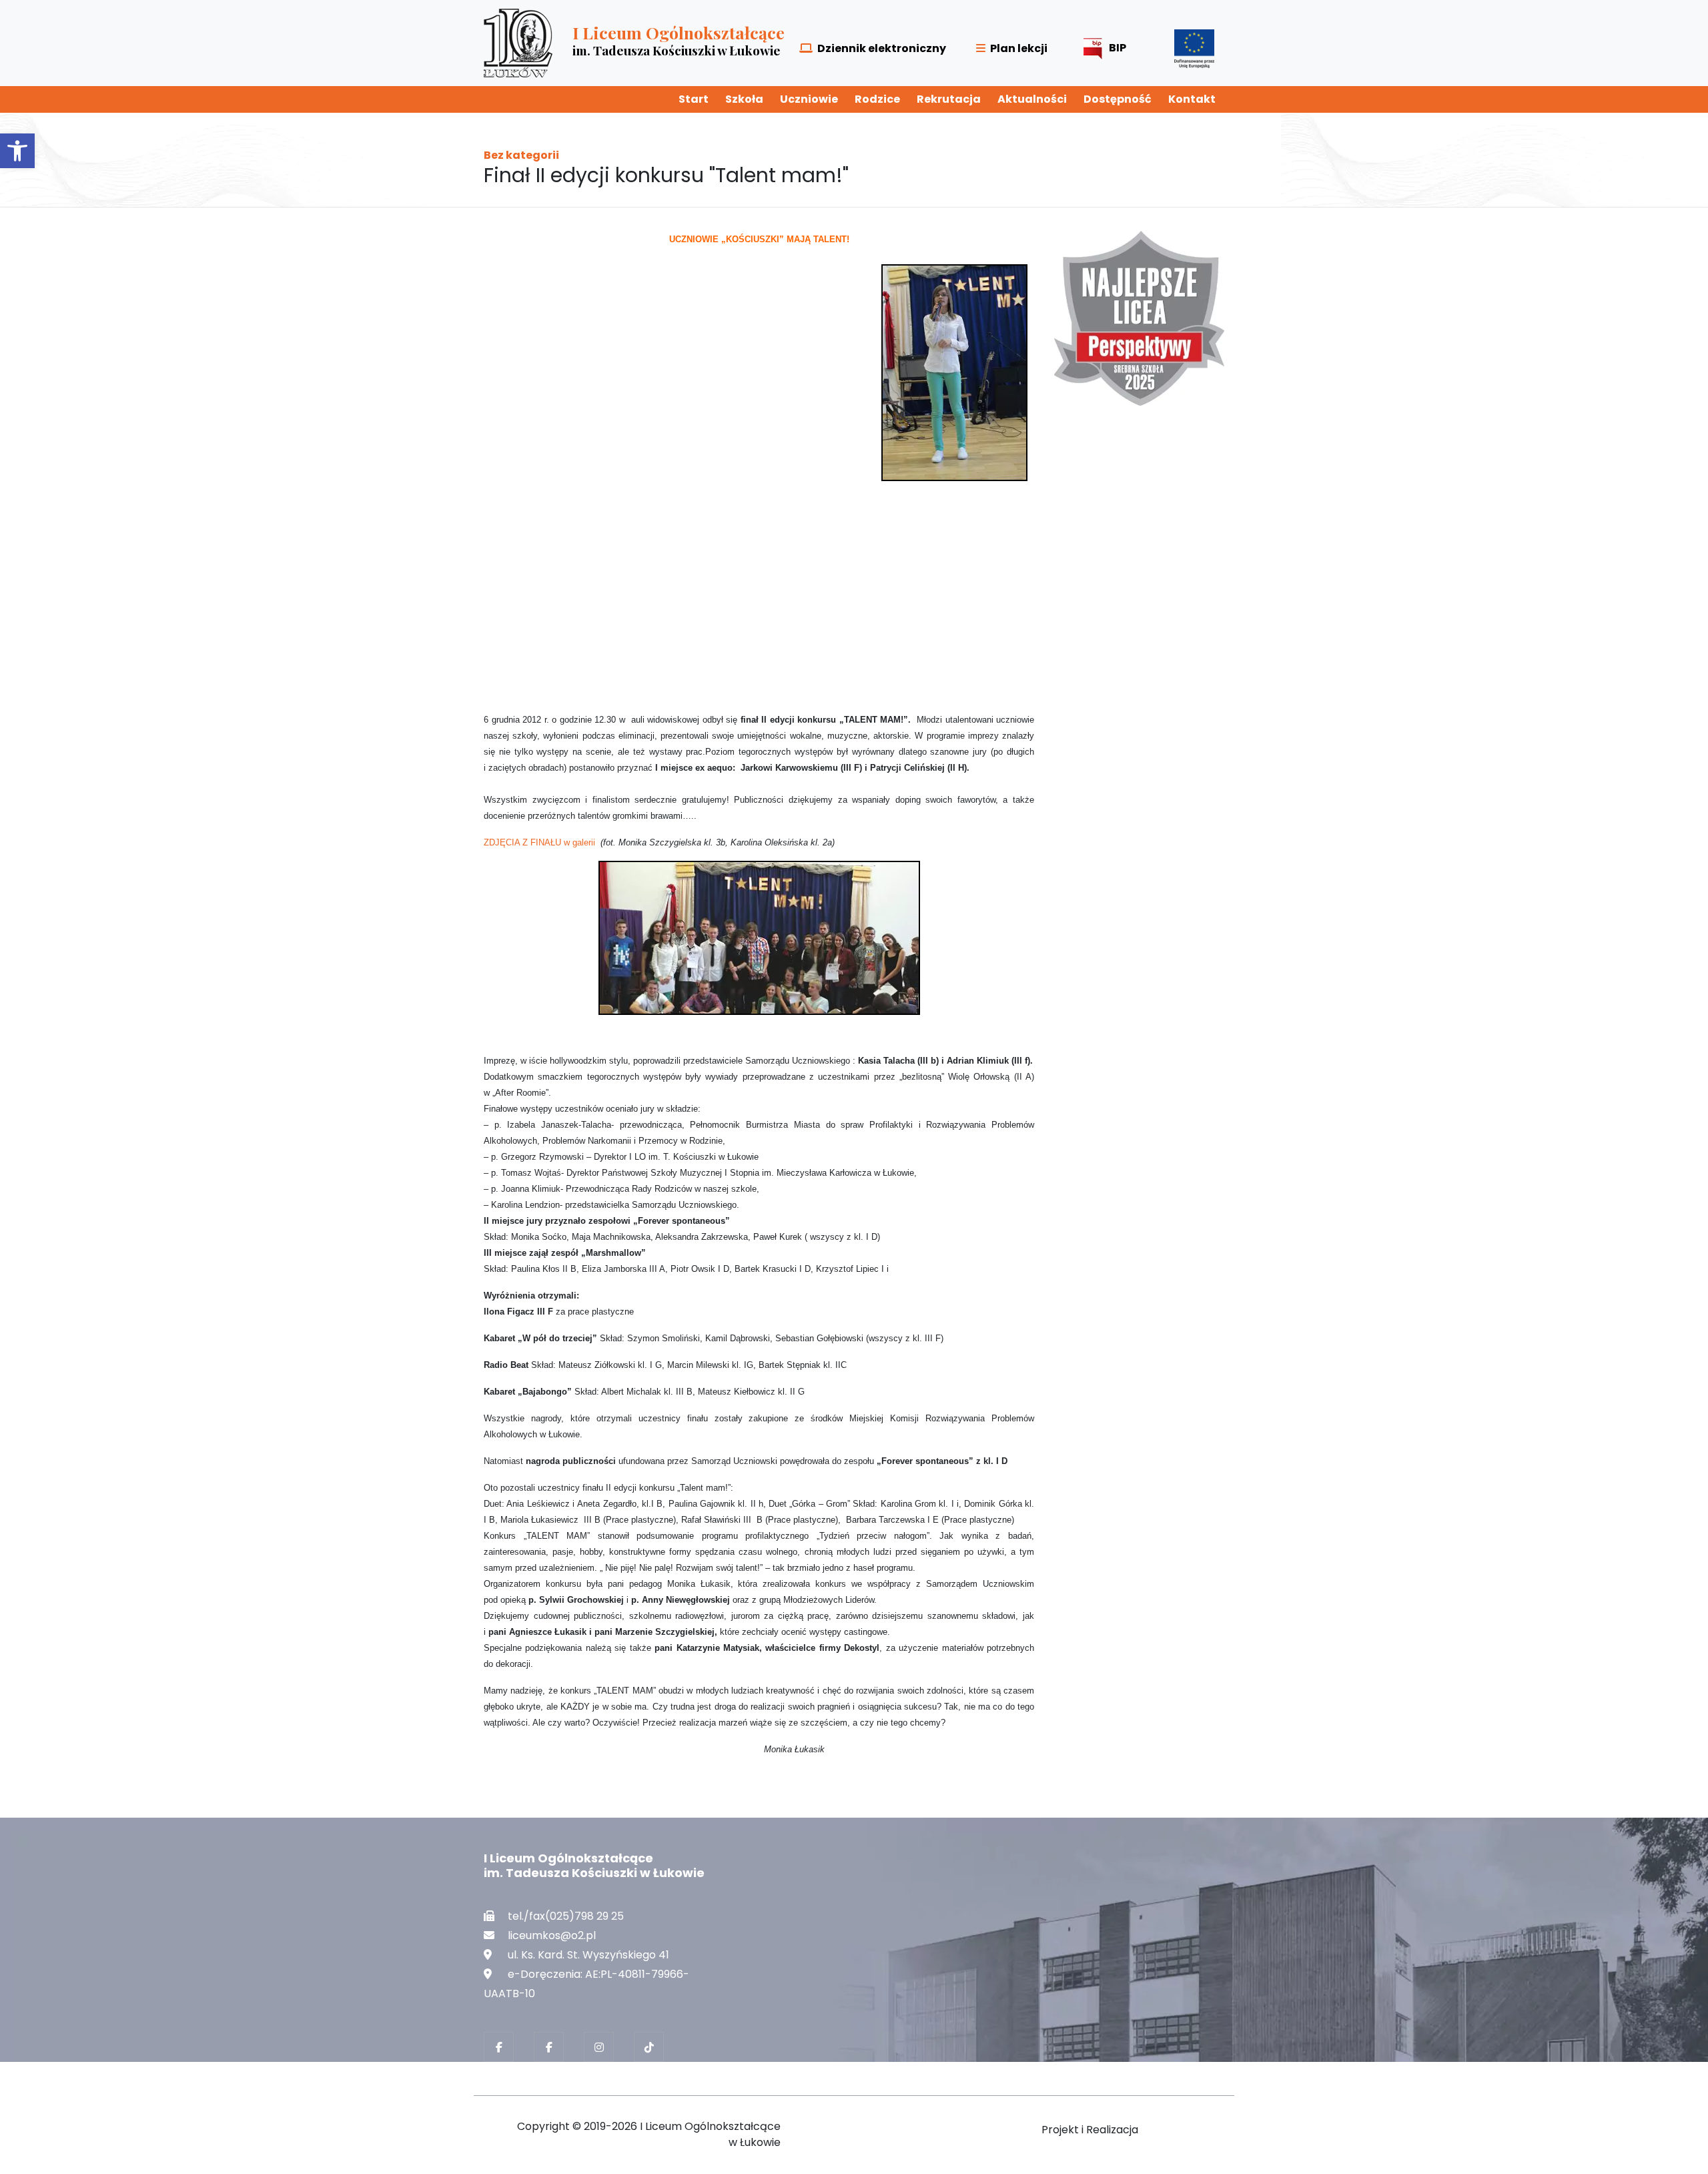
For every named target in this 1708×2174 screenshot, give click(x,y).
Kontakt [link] (1192, 99)
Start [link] (694, 99)
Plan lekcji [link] (1019, 48)
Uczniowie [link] (809, 99)
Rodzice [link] (877, 99)
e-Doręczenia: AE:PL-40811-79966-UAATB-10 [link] (586, 1984)
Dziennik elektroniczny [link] (882, 48)
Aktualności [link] (1032, 99)
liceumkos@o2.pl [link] (552, 1935)
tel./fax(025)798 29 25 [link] (566, 1916)
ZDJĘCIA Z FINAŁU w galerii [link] (541, 842)
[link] (17, 151)
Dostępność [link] (1118, 99)
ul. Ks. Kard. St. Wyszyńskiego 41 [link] (588, 1955)
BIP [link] (1118, 48)
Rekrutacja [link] (949, 99)
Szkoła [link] (744, 99)
